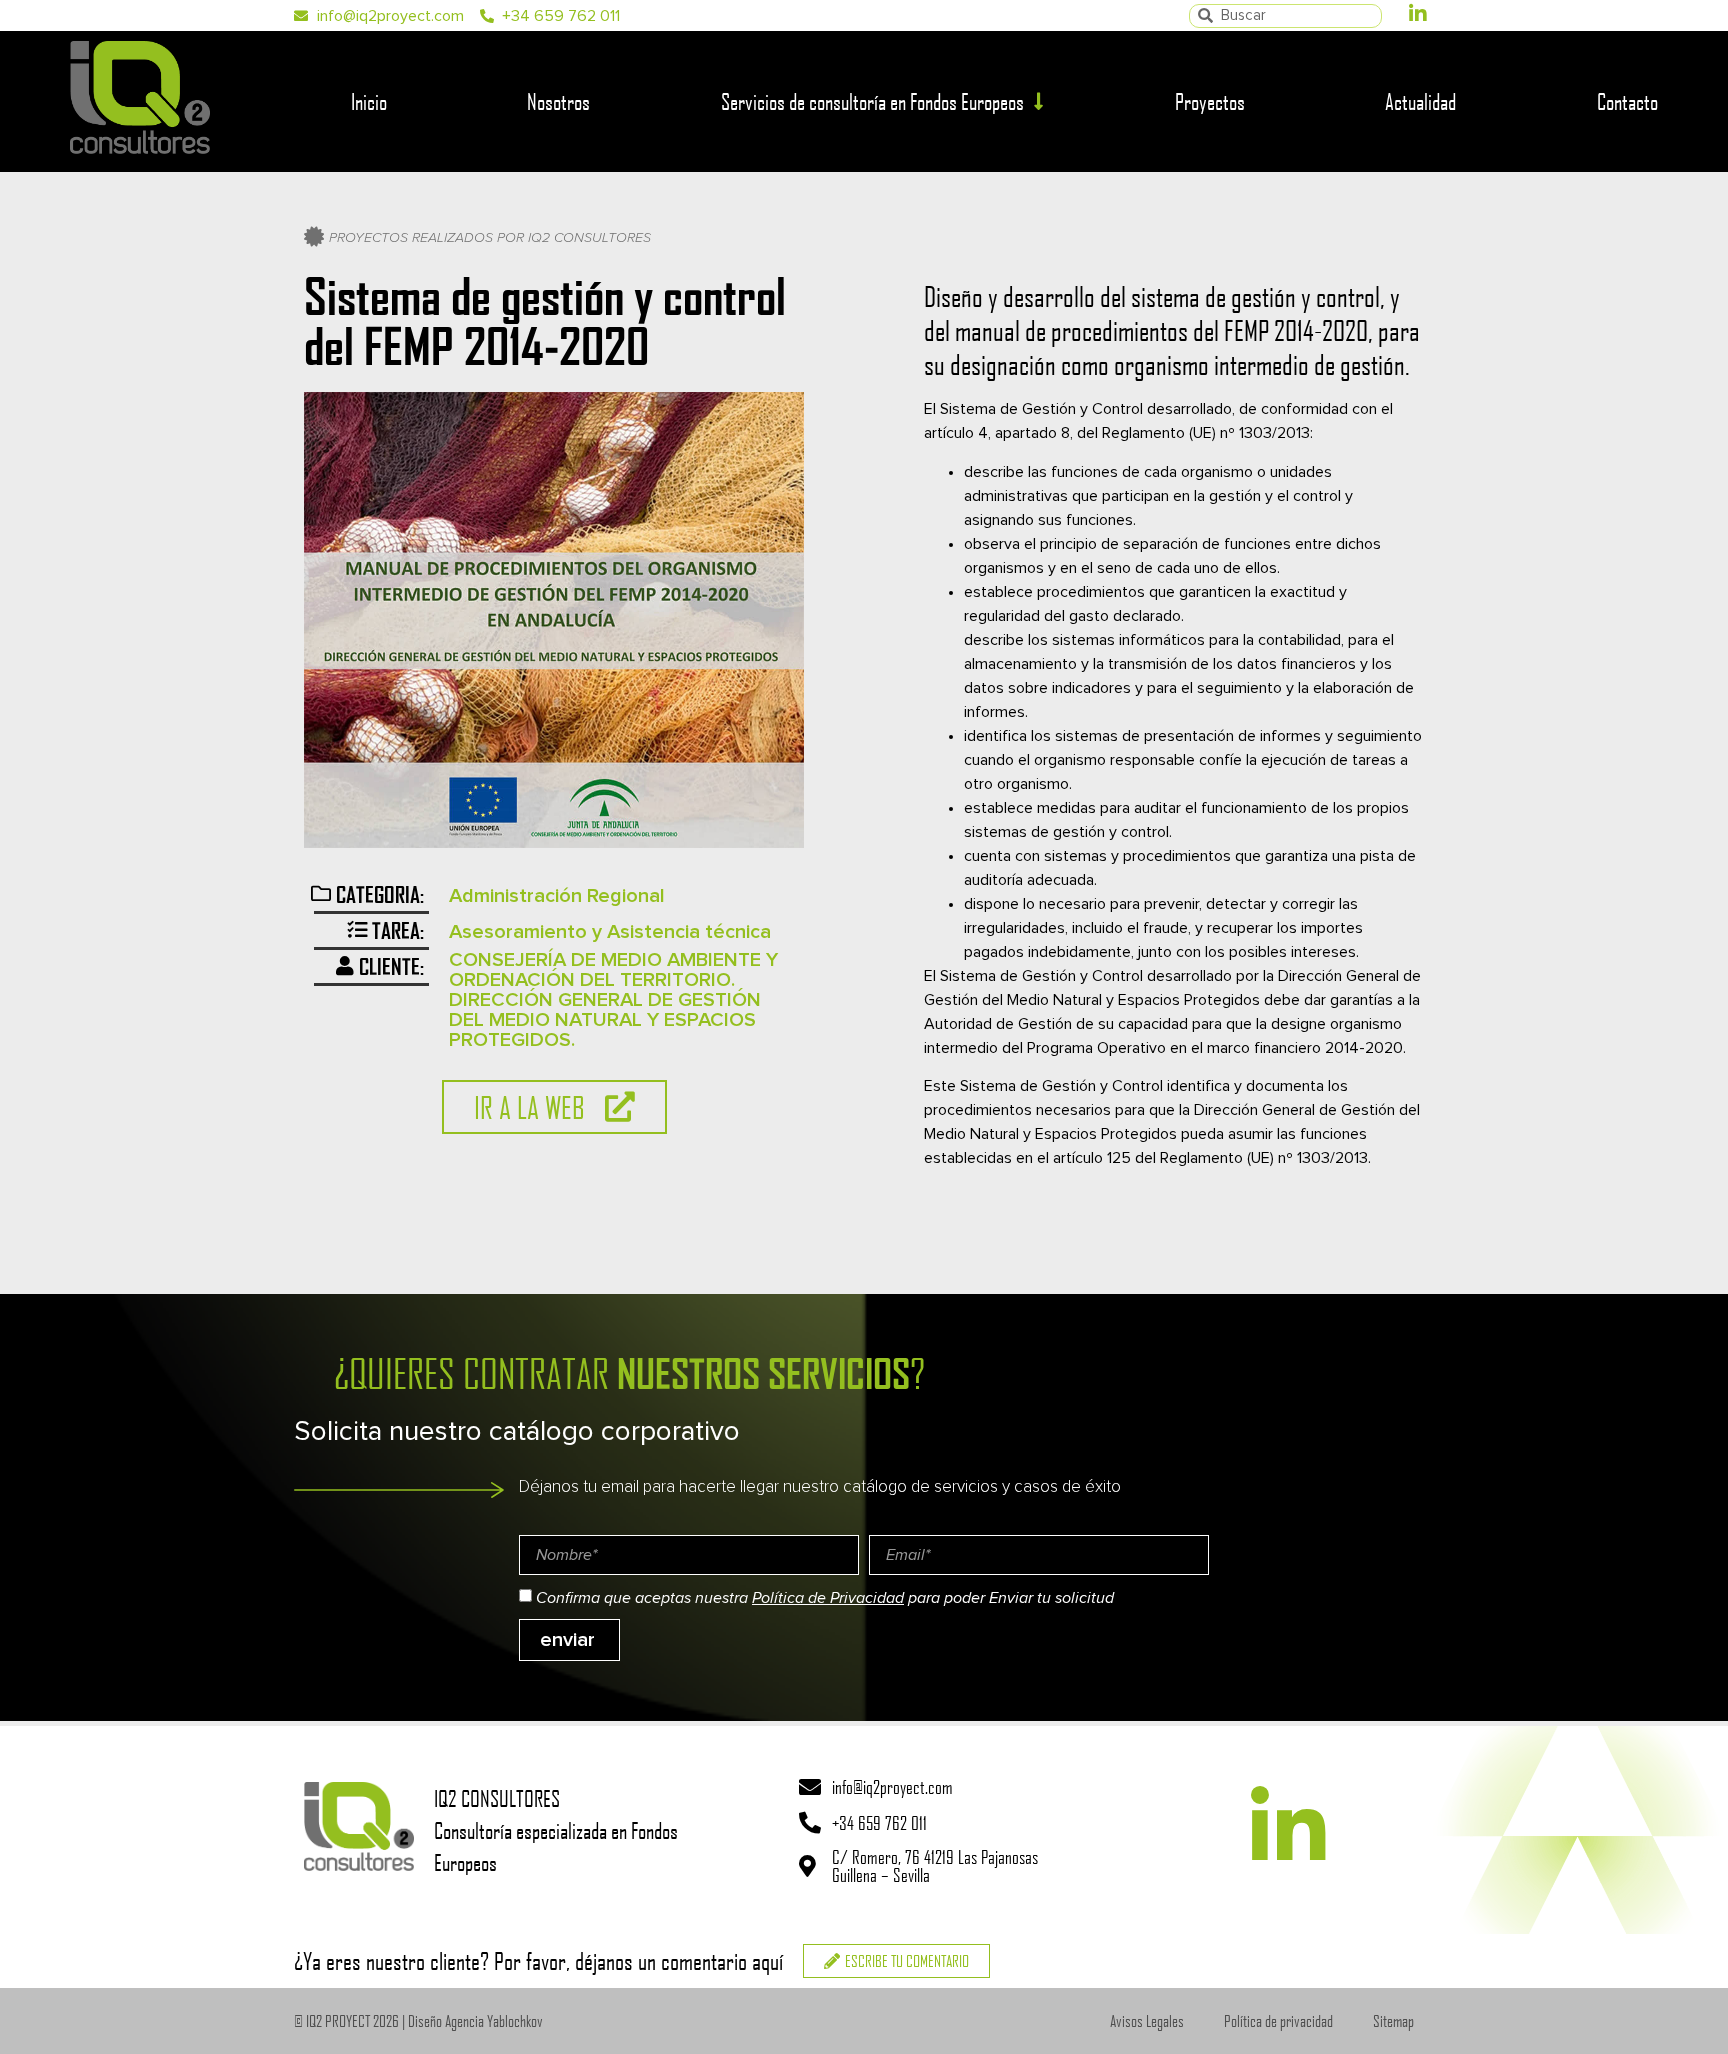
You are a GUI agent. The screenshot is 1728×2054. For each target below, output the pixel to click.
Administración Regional (557, 896)
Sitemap (1393, 2020)
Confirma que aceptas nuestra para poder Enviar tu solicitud (825, 1598)
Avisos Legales (1147, 2020)
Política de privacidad (1278, 2020)
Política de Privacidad (828, 1598)
